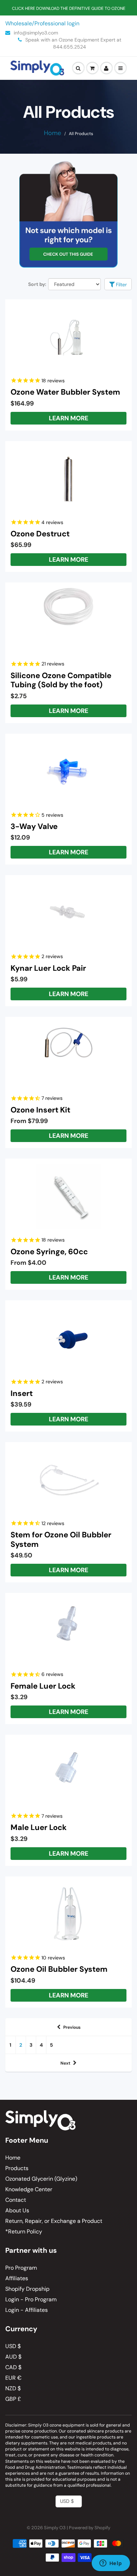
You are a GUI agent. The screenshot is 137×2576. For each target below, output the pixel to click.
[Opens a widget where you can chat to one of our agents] (111, 2564)
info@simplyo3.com (35, 33)
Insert (22, 1393)
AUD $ (13, 2357)
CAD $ (13, 2367)
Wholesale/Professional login (42, 23)
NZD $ (13, 2388)
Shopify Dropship (27, 2289)
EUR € (13, 2378)
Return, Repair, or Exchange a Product (54, 2221)
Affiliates (17, 2278)
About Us (17, 2210)
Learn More (68, 418)
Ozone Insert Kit (40, 1110)
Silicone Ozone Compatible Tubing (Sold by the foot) (61, 680)
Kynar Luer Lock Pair (48, 968)
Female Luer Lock (43, 1686)
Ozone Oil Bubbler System (59, 1969)
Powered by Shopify (90, 2528)
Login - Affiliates (27, 2310)
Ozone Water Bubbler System (65, 392)
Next (65, 2063)
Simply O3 (55, 2528)
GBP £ (13, 2399)
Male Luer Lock (39, 1827)
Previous (72, 2027)
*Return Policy (24, 2231)
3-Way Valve (34, 826)
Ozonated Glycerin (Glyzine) (41, 2179)
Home (53, 133)
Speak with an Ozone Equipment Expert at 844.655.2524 (73, 43)
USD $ (13, 2346)
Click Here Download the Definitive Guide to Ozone (69, 8)
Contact (16, 2200)
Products (17, 2168)
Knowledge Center (29, 2189)
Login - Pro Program (31, 2299)
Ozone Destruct (40, 534)
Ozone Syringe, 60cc (49, 1252)
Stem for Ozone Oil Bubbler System (61, 1539)
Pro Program (21, 2268)
